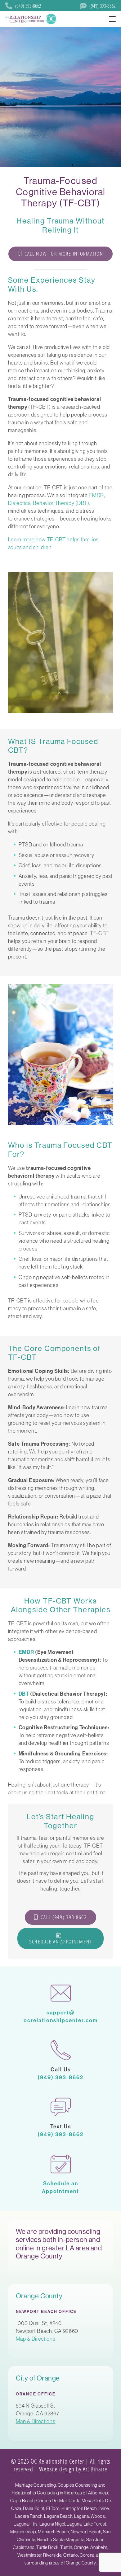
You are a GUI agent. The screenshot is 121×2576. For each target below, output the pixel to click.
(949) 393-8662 (60, 2077)
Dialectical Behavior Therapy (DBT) (49, 503)
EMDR (96, 495)
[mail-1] (61, 1993)
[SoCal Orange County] (31, 19)
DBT (24, 1694)
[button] (112, 19)
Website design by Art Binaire (73, 2469)
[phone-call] (61, 2050)
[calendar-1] (61, 2164)
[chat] (61, 2107)
